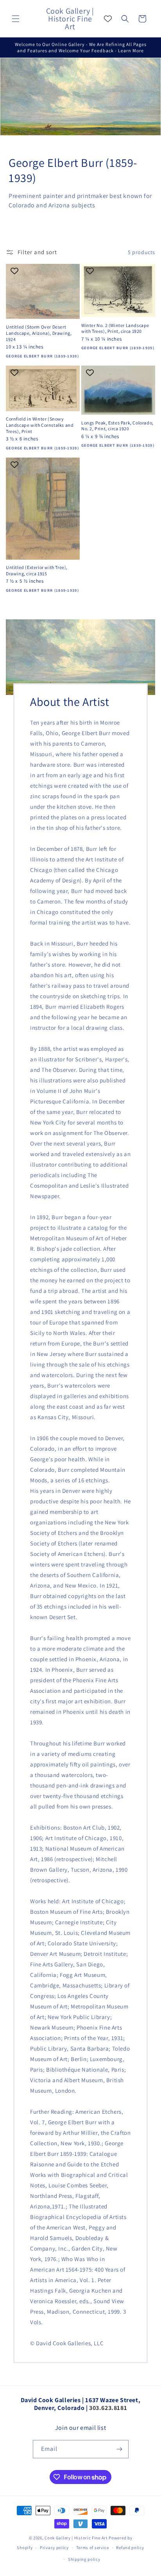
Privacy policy (54, 2548)
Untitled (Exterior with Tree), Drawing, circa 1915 (37, 570)
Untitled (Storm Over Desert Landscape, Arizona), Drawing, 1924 (39, 333)
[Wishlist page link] (108, 19)
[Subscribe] (120, 2449)
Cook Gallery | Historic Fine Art (76, 2538)
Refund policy (130, 2548)
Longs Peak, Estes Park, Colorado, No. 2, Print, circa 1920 (117, 426)
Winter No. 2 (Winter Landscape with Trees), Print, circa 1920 (115, 328)
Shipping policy (84, 2559)
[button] (16, 19)
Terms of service (93, 2548)
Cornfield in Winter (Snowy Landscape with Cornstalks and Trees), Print (40, 425)
